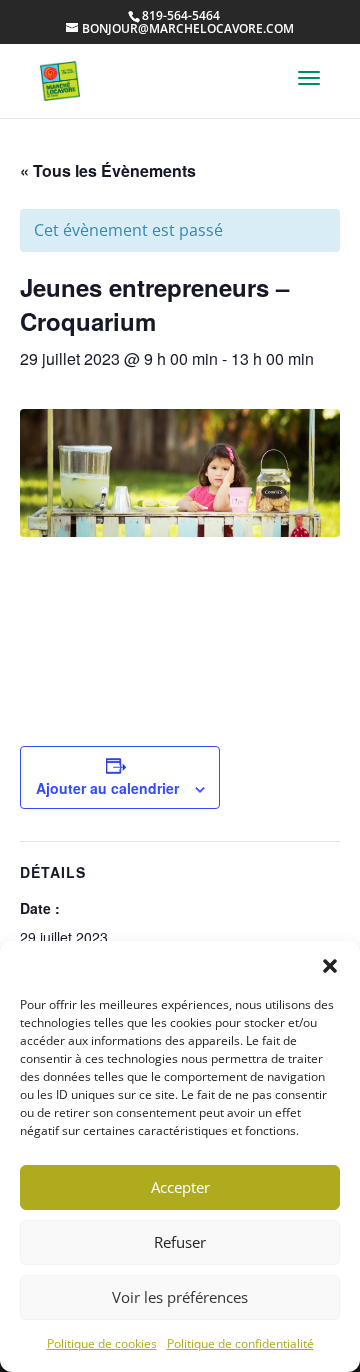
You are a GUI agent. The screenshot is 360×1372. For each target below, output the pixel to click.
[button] (330, 966)
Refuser (180, 1242)
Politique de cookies (102, 1343)
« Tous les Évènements (108, 170)
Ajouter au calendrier (107, 788)
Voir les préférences (180, 1297)
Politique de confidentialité (240, 1343)
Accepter (180, 1187)
